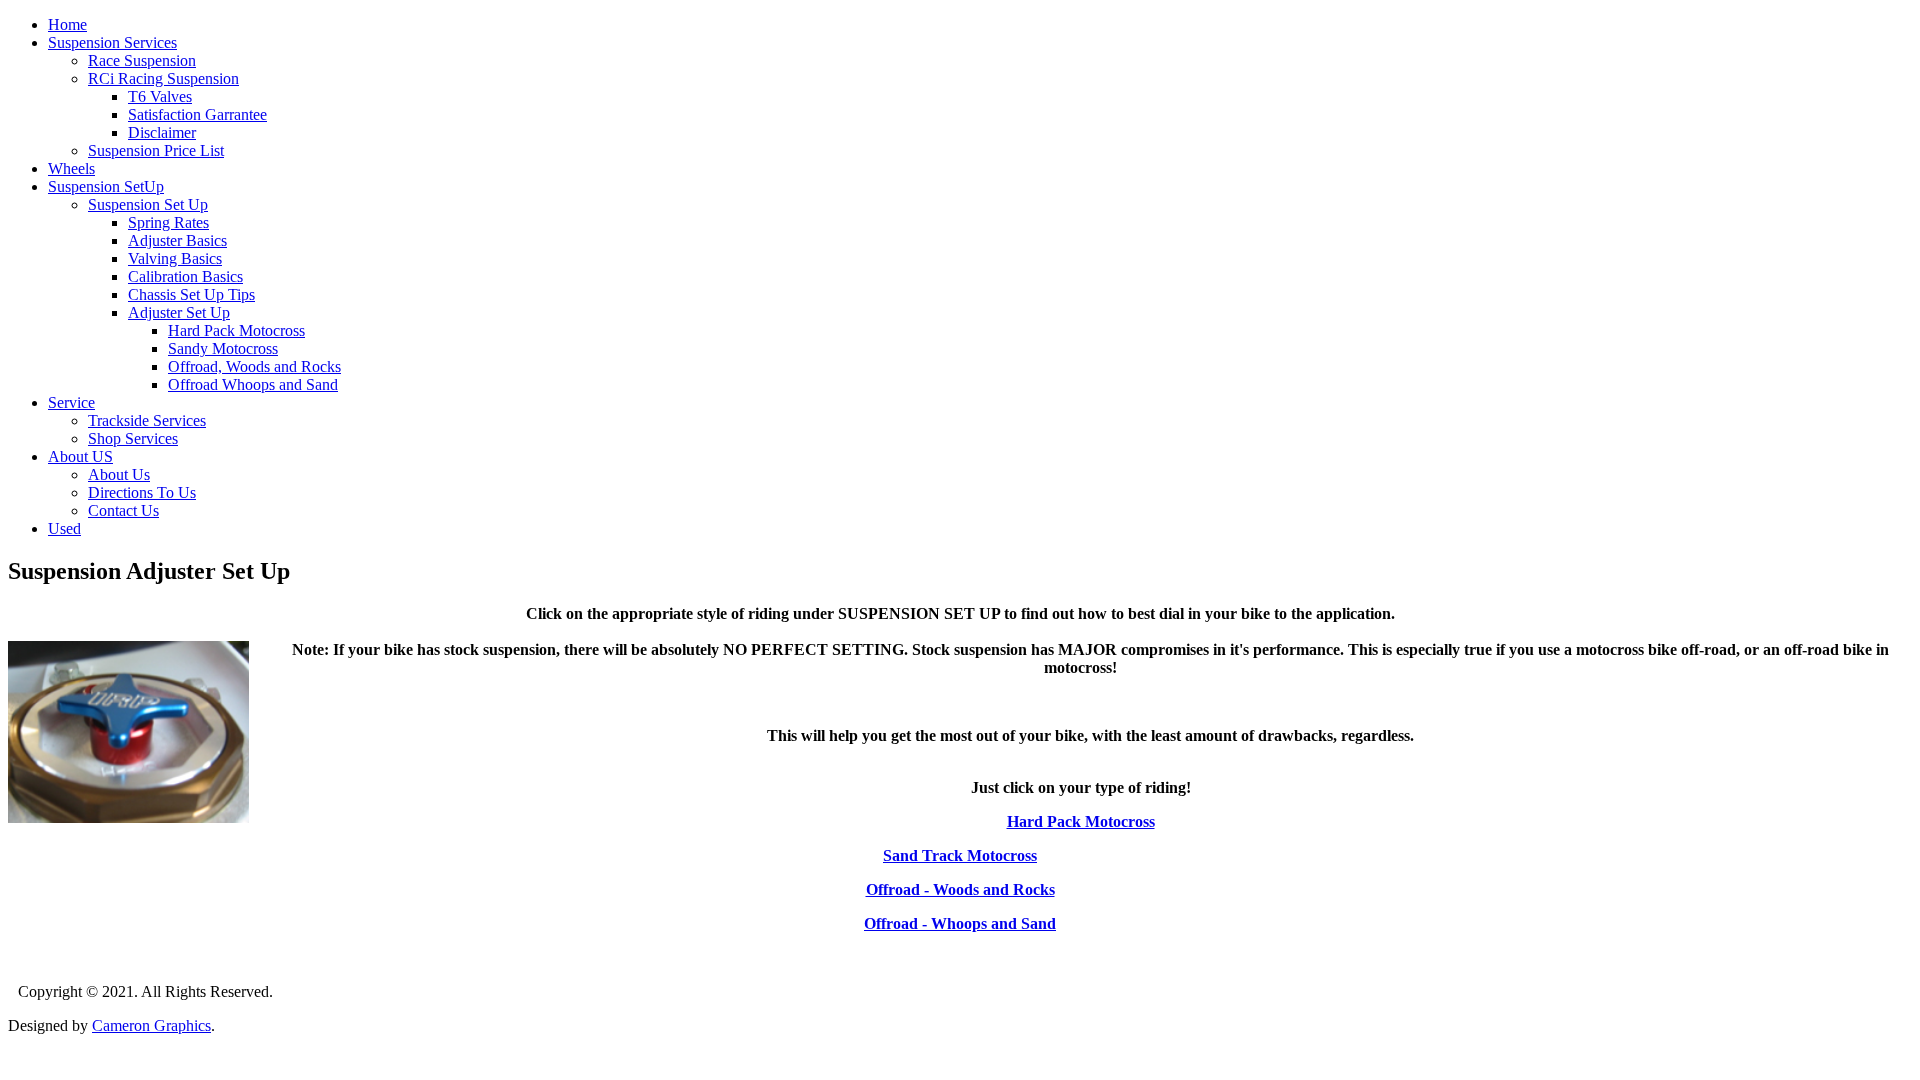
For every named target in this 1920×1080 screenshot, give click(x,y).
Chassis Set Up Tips (191, 294)
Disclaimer (162, 132)
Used (64, 528)
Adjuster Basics (177, 240)
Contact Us (123, 510)
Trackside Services (147, 420)
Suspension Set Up (148, 204)
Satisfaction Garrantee (197, 114)
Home (67, 24)
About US (80, 456)
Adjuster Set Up (179, 312)
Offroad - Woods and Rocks (960, 889)
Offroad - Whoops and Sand (960, 923)
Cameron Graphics (151, 1025)
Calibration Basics (185, 276)
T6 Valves (160, 96)
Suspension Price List (156, 150)
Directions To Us (142, 492)
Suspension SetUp (106, 186)
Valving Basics (175, 258)
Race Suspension (142, 60)
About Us (119, 474)
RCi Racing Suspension (163, 78)
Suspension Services (112, 42)
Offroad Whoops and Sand (253, 384)
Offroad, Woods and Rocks (254, 366)
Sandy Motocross (223, 348)
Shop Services (133, 438)
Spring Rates (168, 222)
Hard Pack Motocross (236, 330)
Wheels (71, 168)
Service (71, 402)
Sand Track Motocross (960, 855)
